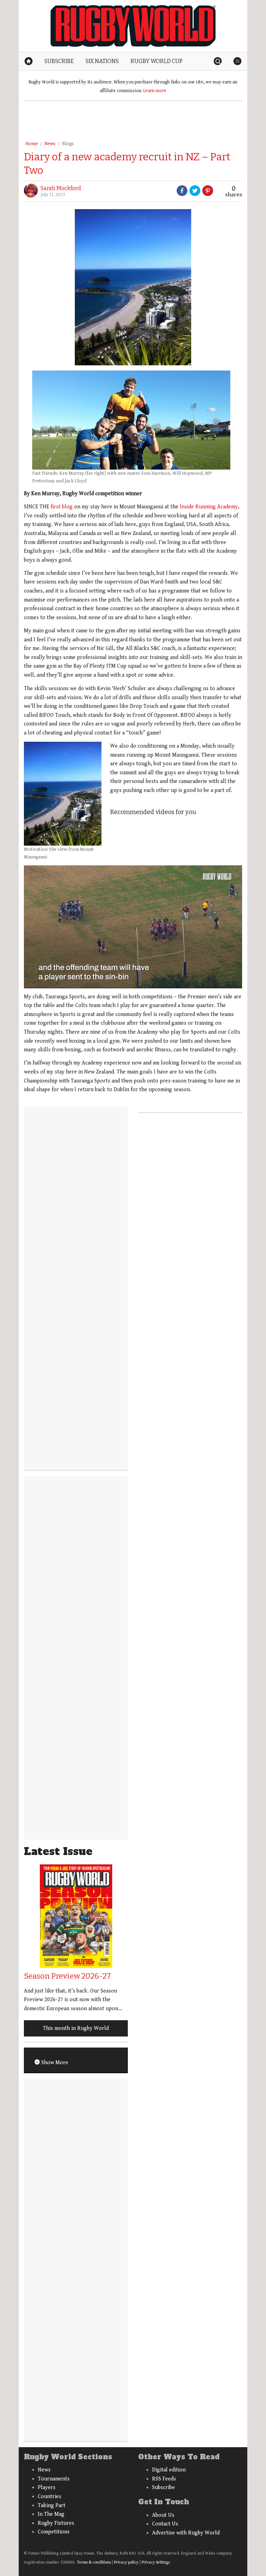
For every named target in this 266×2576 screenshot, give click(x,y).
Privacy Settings (156, 2562)
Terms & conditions (94, 2562)
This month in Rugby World (76, 2028)
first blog (62, 507)
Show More (54, 2063)
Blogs (68, 144)
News (50, 144)
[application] (133, 927)
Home (32, 144)
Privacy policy (126, 2562)
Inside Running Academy (209, 507)
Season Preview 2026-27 (67, 1976)
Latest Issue (58, 1851)
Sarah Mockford (61, 188)
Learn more (155, 91)
